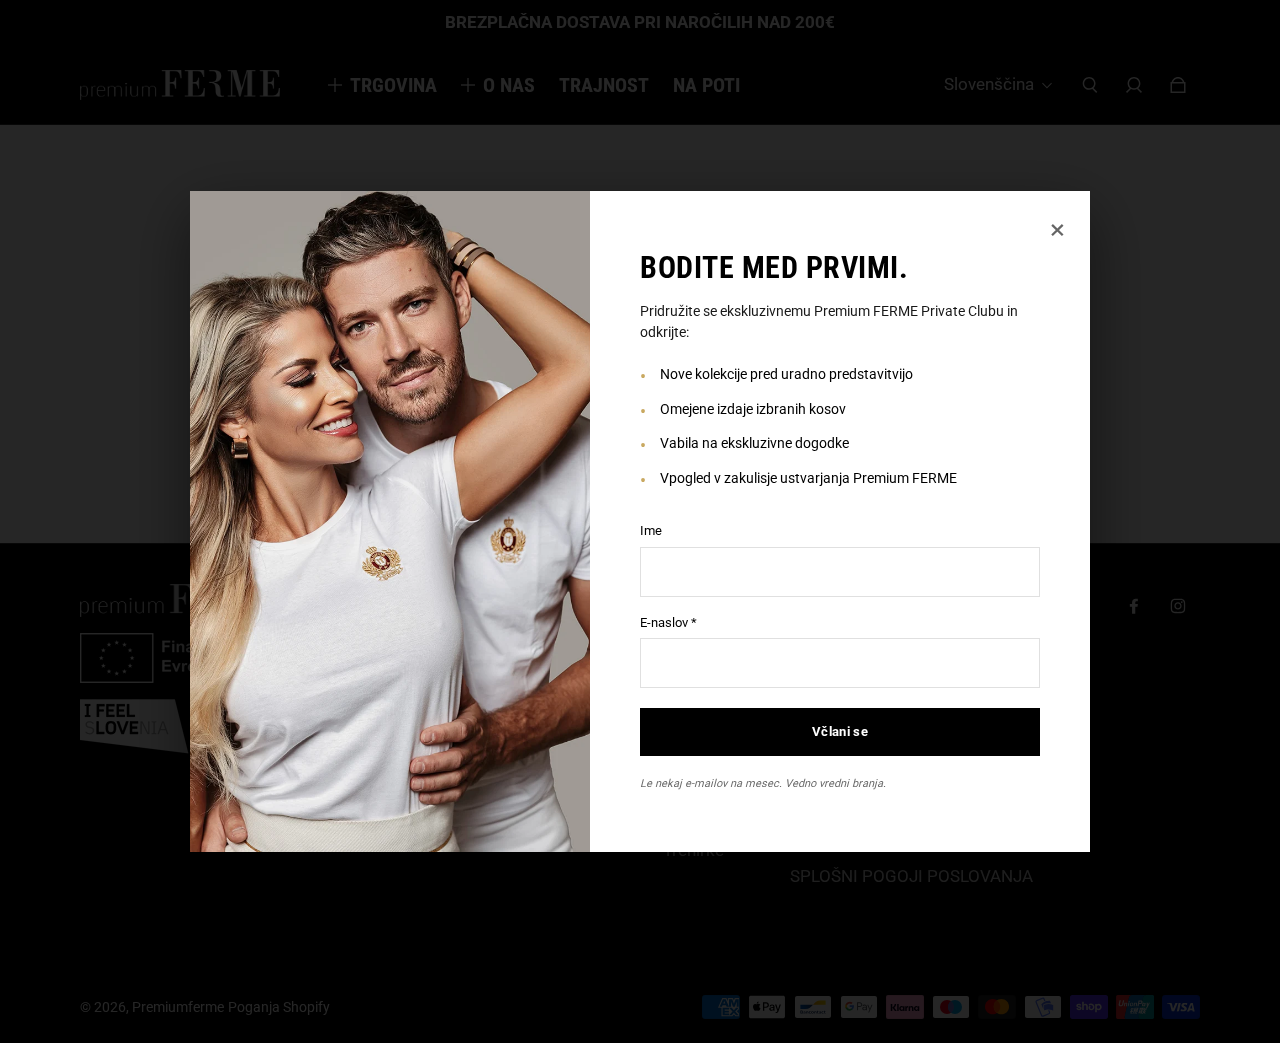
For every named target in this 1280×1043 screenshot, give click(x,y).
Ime (651, 530)
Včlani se (840, 731)
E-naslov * (668, 622)
